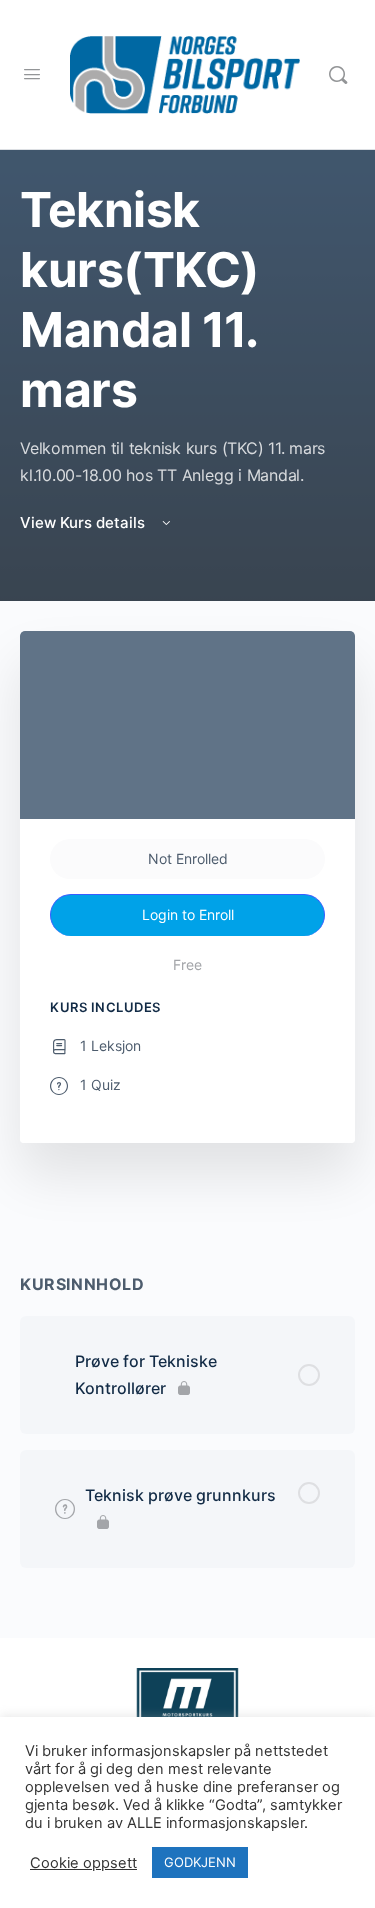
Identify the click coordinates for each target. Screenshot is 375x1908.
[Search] (338, 75)
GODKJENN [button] (200, 1862)
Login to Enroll (188, 914)
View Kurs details (84, 522)
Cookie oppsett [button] (83, 1863)
